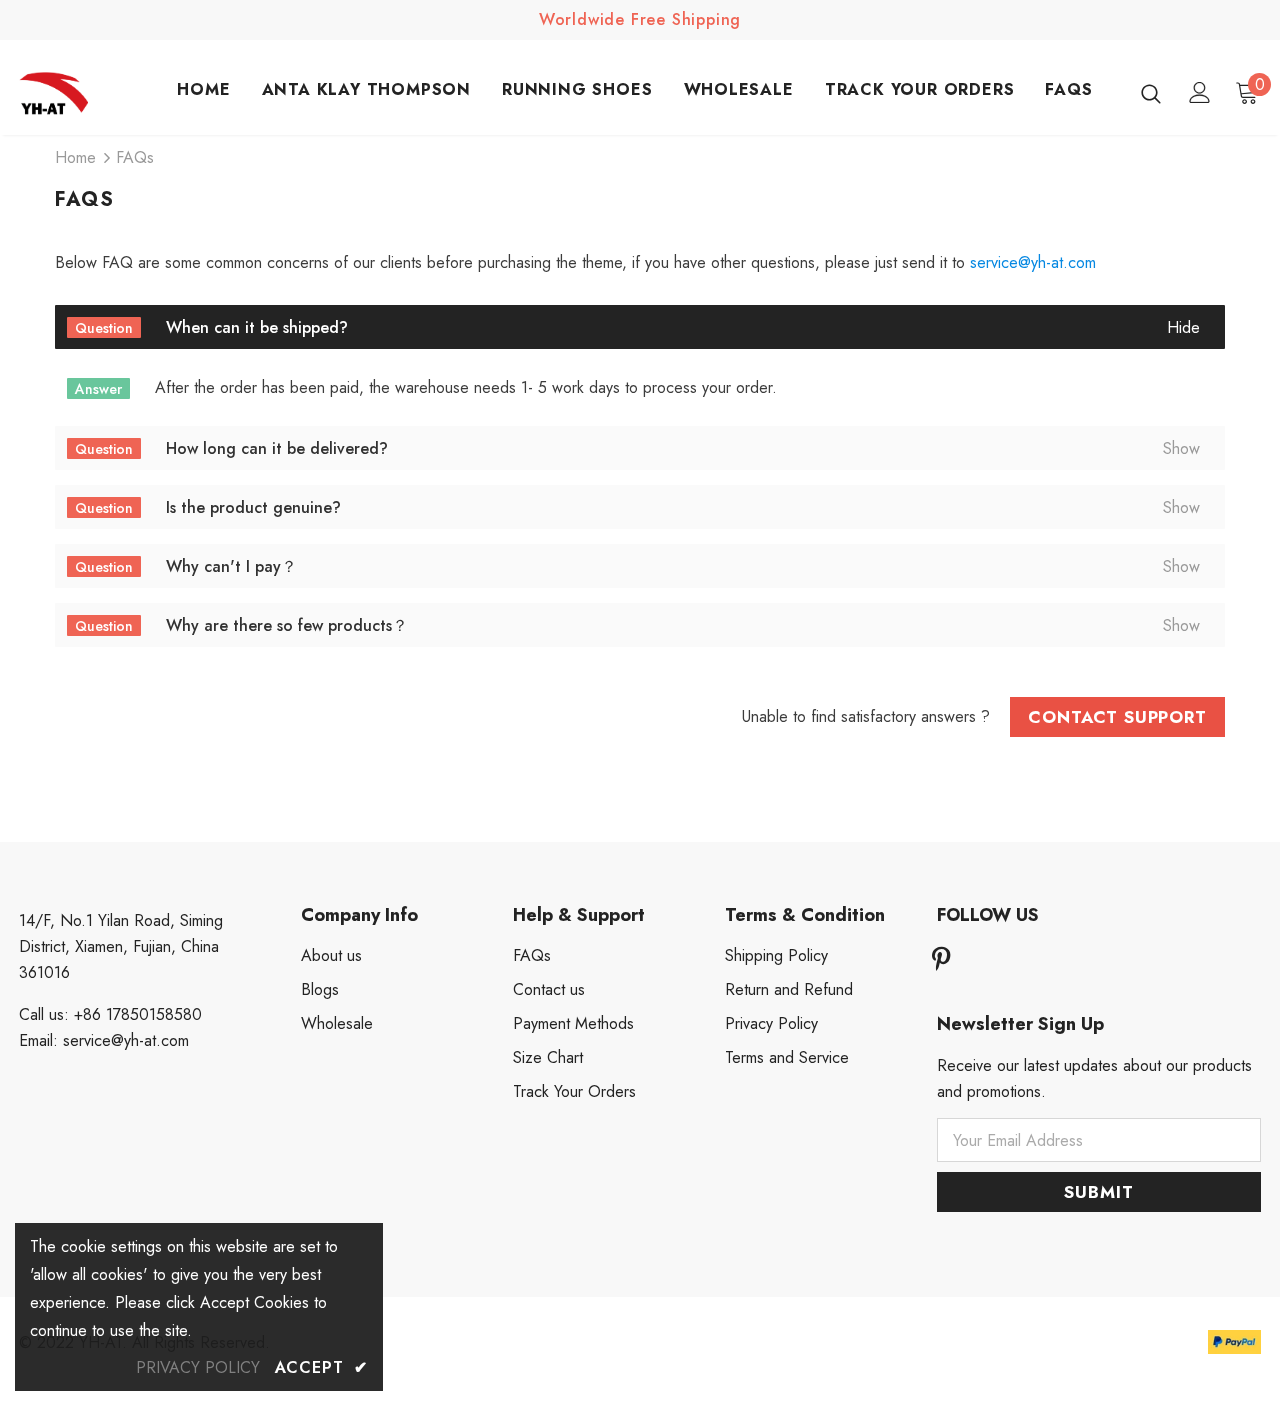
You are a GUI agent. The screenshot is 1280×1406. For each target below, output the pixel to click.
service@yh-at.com (1033, 262)
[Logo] (89, 92)
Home (75, 157)
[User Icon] (1200, 92)
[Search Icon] (1151, 93)
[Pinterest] (941, 962)
